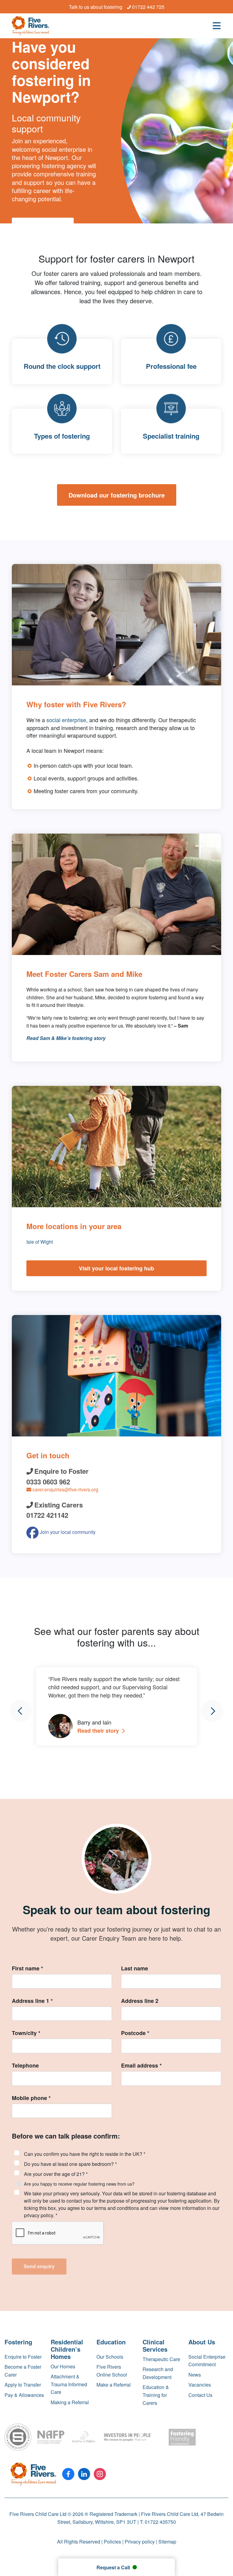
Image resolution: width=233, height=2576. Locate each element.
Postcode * (135, 2033)
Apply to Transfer (23, 2385)
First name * (27, 1968)
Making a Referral (70, 2402)
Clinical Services (155, 2345)
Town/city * (26, 2033)
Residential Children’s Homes (67, 2349)
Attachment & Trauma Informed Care (69, 2384)
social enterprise (66, 720)
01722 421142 (47, 1515)
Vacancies (200, 2385)
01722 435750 (160, 2522)
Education (111, 2342)
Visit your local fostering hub (116, 1268)
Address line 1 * (32, 2001)
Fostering (18, 2342)
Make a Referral (114, 2385)
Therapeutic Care (161, 2359)
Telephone (25, 2065)
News (195, 2375)
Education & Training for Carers (156, 2395)
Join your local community (67, 1532)
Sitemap (167, 2542)
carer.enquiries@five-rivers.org (65, 1489)
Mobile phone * (31, 2098)
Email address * (141, 2065)
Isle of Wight (40, 1242)
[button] (21, 1711)
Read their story (99, 1731)
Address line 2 (140, 2001)
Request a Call (114, 2567)
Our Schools (110, 2357)
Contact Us (200, 2395)
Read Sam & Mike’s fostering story (66, 1038)
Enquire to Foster (23, 2357)
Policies (112, 2542)
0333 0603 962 (48, 1482)
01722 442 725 (148, 7)
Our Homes (63, 2366)
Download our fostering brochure (117, 495)
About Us (202, 2342)
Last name (135, 1968)
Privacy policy (140, 2542)
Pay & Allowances (24, 2395)
